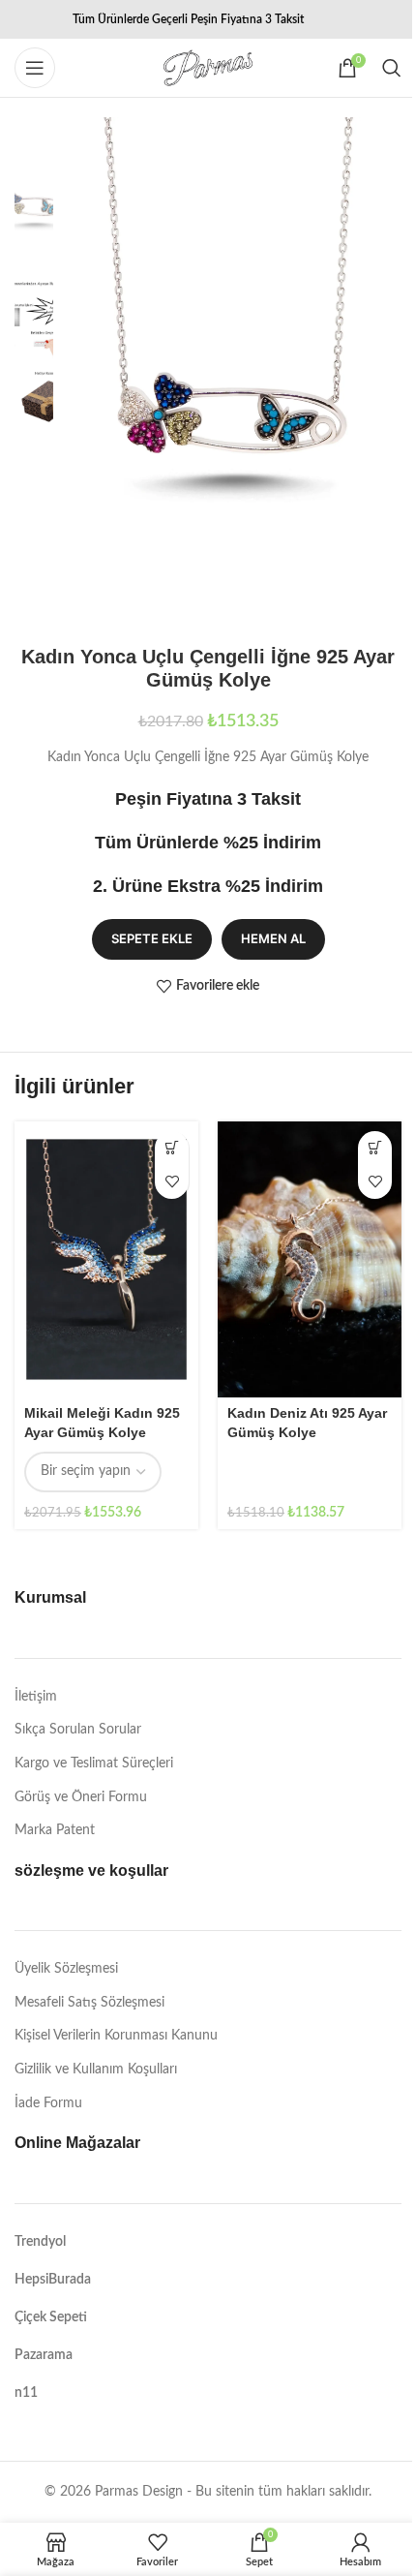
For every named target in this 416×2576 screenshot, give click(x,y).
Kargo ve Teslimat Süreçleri (94, 1763)
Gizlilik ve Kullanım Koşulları (96, 2070)
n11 (26, 2393)
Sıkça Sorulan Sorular (78, 1730)
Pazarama (44, 2355)
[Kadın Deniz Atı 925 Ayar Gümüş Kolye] (310, 1259)
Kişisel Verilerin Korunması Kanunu (116, 2036)
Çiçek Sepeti (51, 2317)
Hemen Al (273, 938)
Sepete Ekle (152, 938)
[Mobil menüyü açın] (35, 68)
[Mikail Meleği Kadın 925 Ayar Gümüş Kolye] (106, 1259)
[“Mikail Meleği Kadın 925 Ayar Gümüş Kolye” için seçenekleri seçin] (172, 1148)
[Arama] (392, 68)
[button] (375, 1148)
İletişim (36, 1697)
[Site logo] (208, 68)
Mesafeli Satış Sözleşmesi (89, 2003)
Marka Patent (55, 1830)
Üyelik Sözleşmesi (66, 1969)
